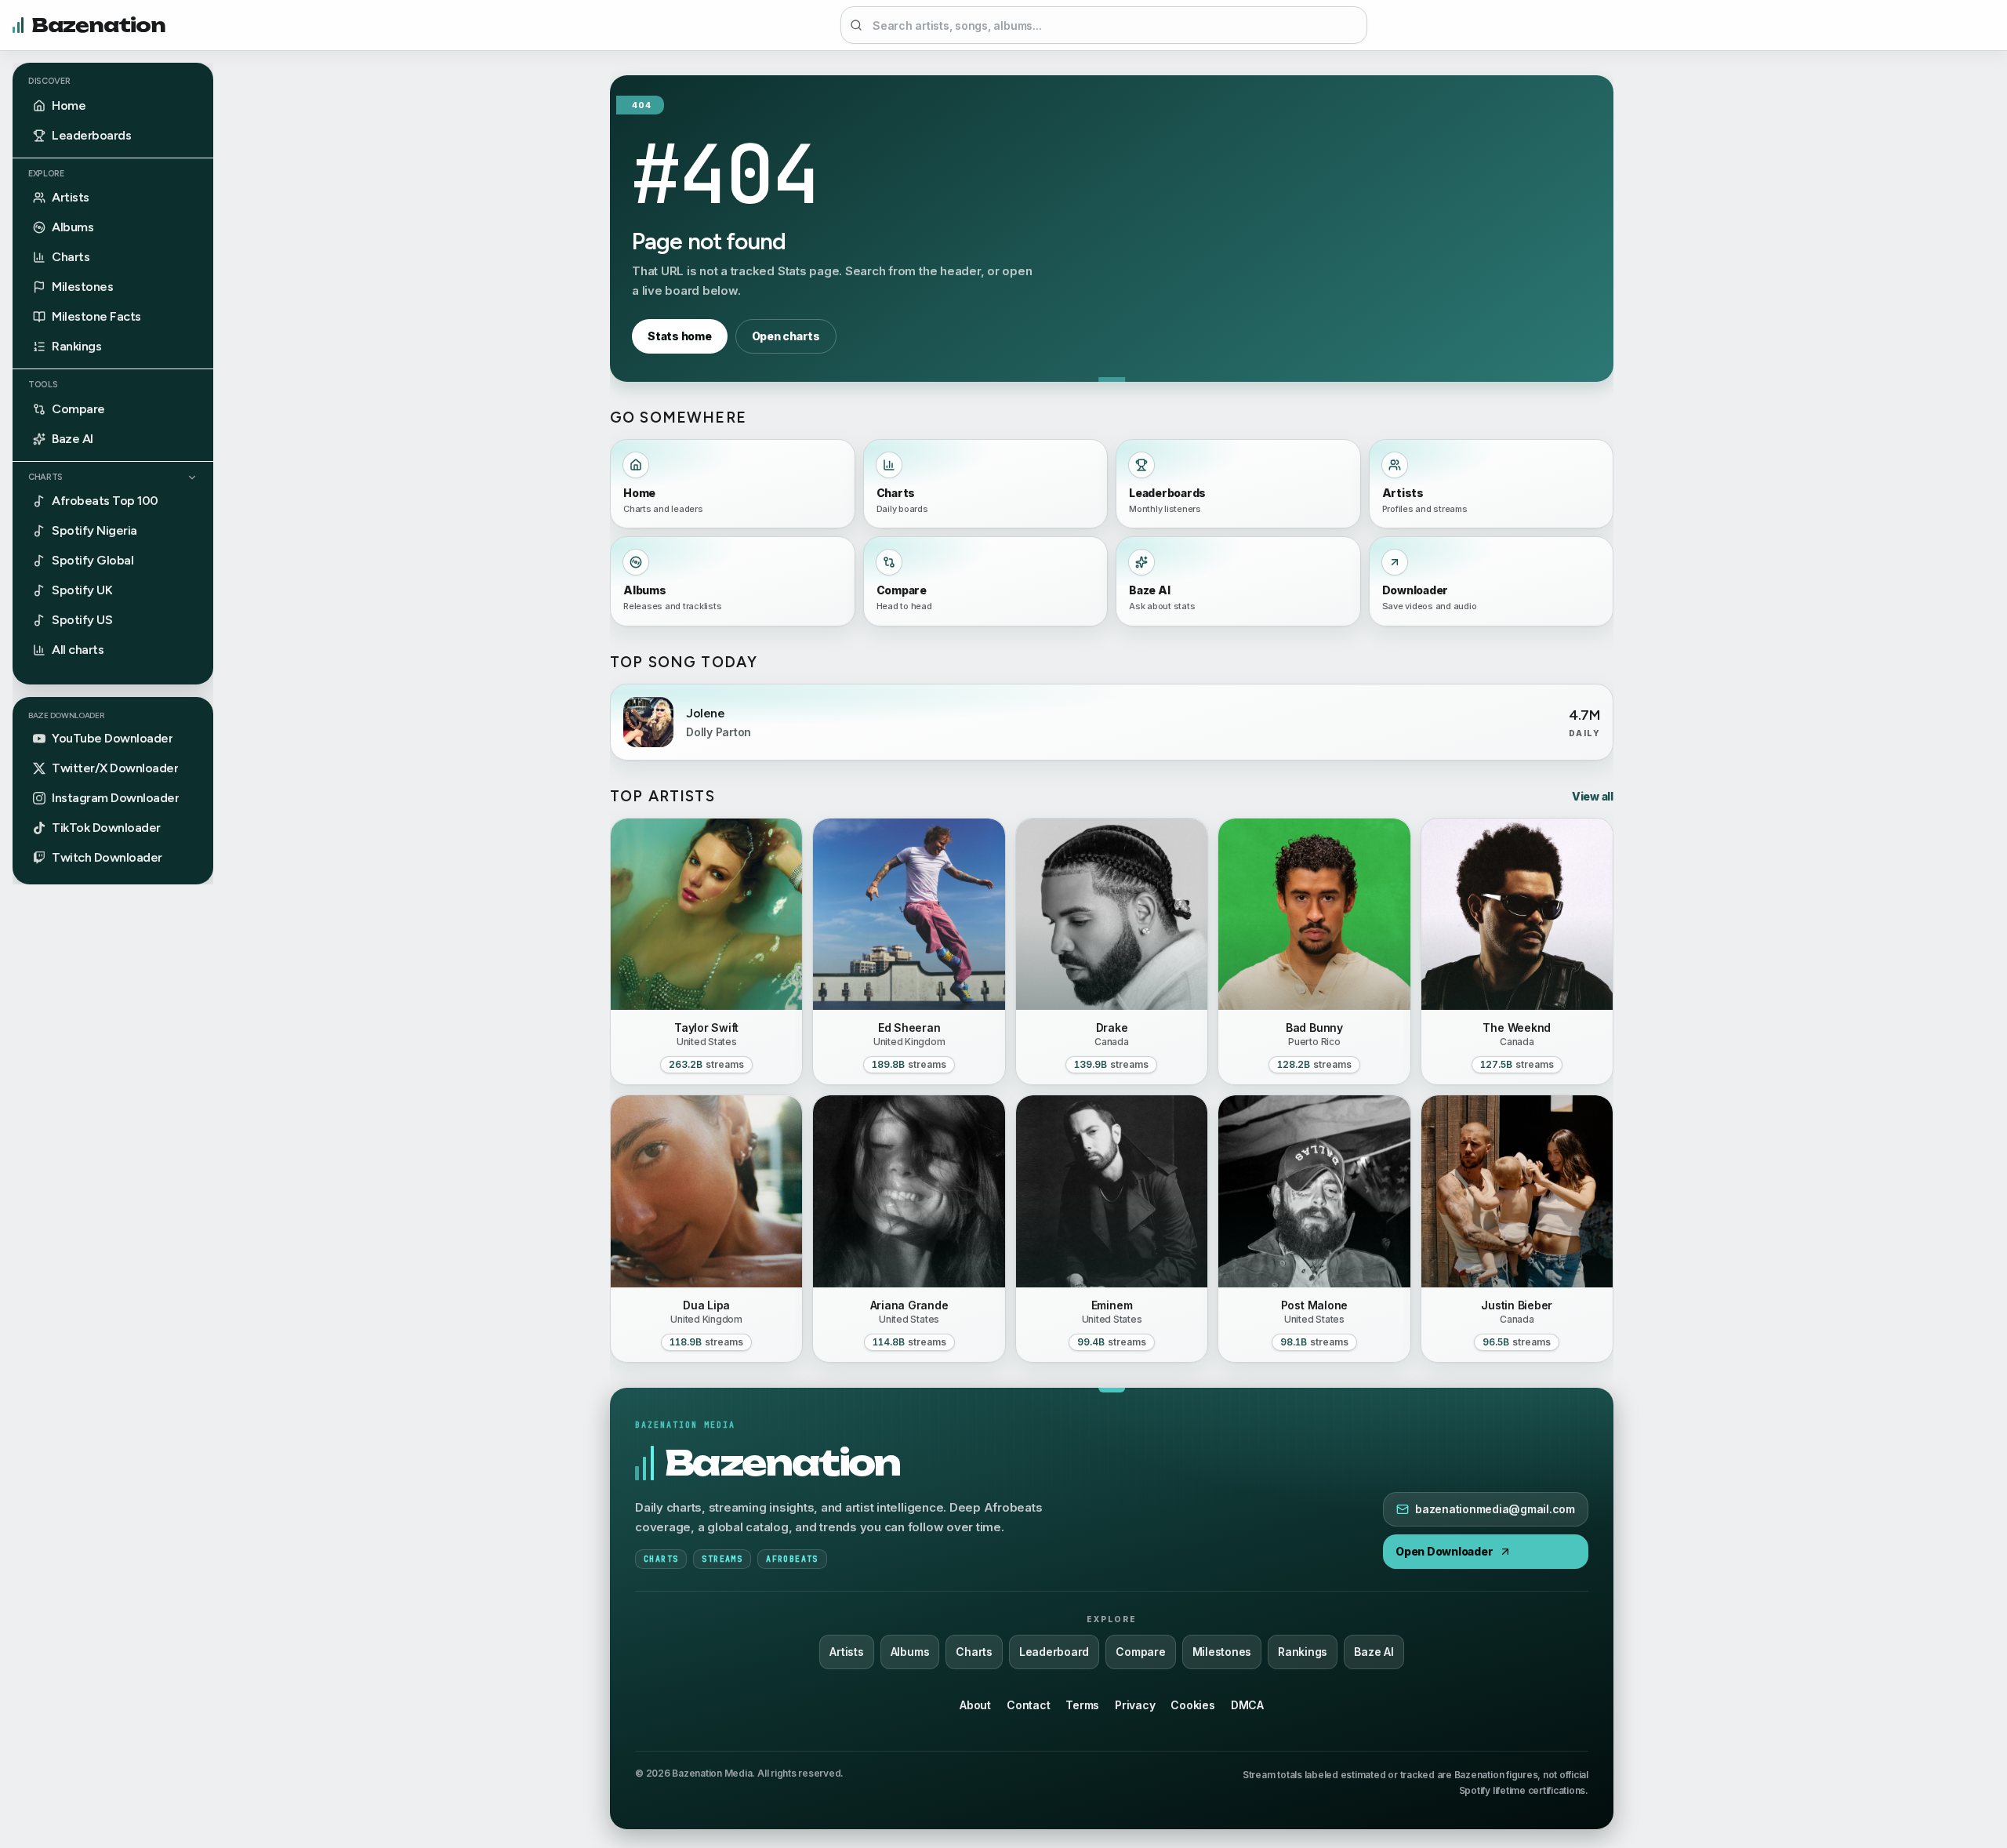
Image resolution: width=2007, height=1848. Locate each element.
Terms (1082, 1705)
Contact (1028, 1705)
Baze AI (1374, 1652)
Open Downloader (1444, 1551)
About (975, 1705)
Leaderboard (1054, 1652)
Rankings (1303, 1652)
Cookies (1192, 1705)
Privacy (1135, 1705)
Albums (910, 1652)
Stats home (680, 336)
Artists (846, 1652)
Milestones (1222, 1652)
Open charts (786, 336)
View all (1593, 796)
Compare (1140, 1652)
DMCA (1247, 1705)
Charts (45, 477)
